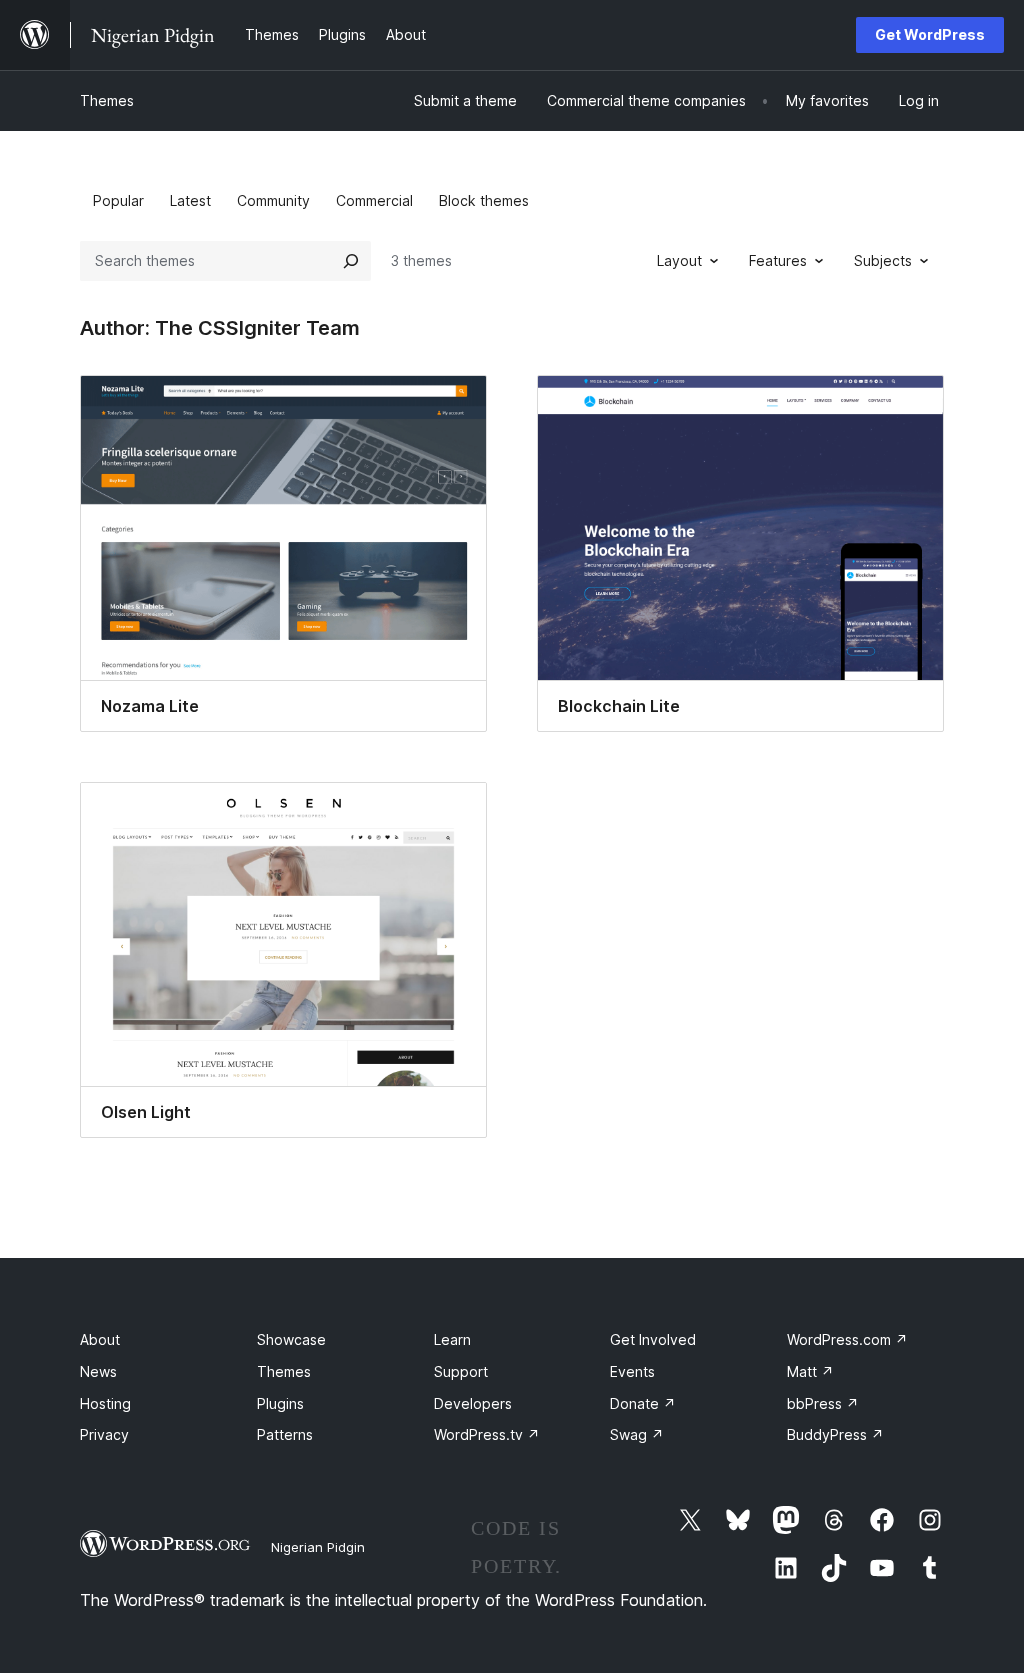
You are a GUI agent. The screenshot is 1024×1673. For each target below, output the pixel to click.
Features (778, 260)
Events (632, 1371)
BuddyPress (835, 1434)
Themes (107, 100)
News (98, 1371)
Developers (473, 1403)
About (100, 1339)
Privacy (104, 1434)
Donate (643, 1403)
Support (461, 1371)
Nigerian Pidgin (318, 1547)
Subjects (883, 260)
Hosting (105, 1403)
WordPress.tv (487, 1434)
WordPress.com (847, 1339)
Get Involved (653, 1339)
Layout (679, 260)
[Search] (351, 261)
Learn (452, 1339)
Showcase (291, 1339)
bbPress (823, 1403)
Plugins (280, 1403)
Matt (810, 1371)
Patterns (285, 1434)
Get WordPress (930, 34)
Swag (637, 1434)
